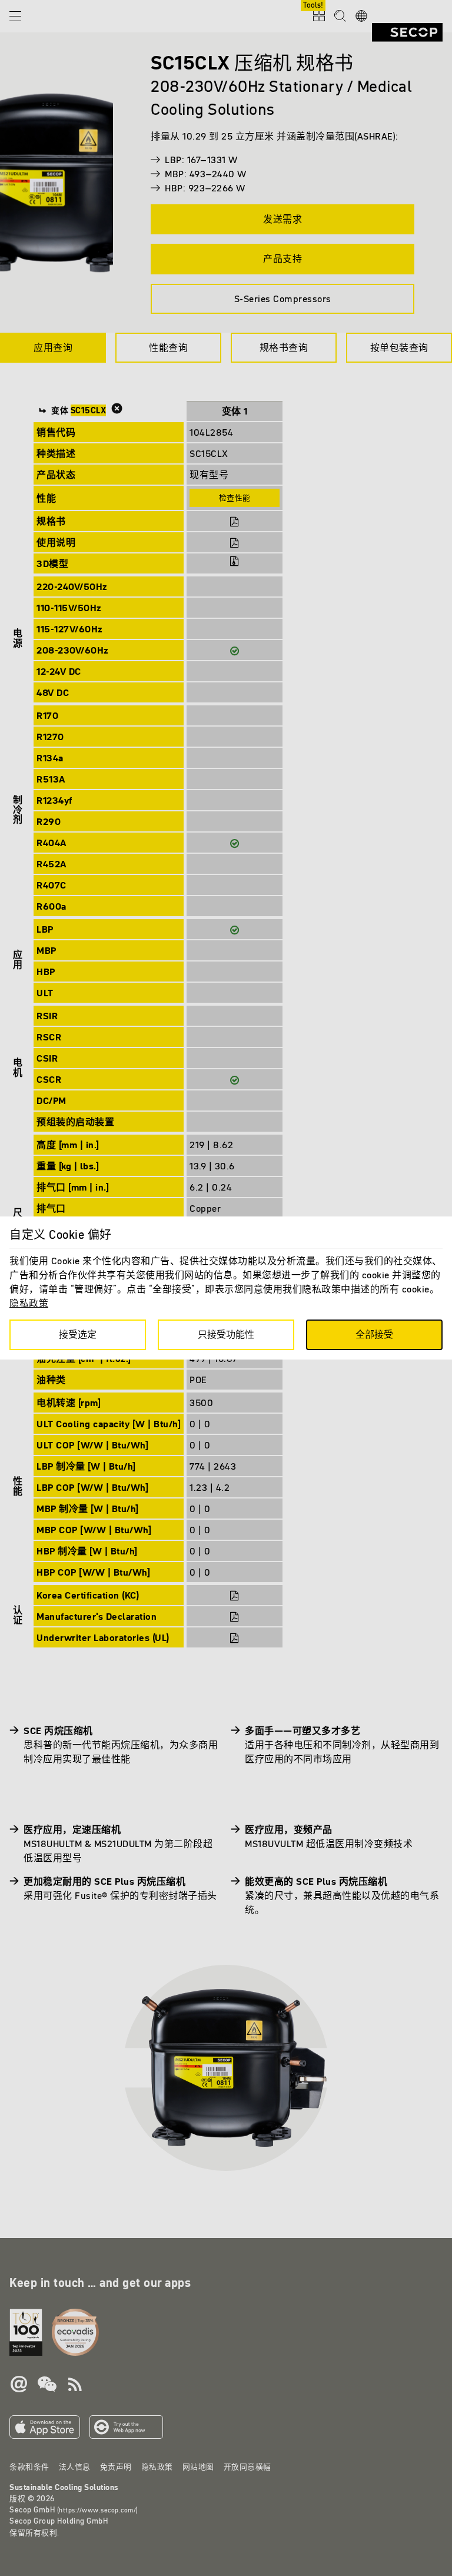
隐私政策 (29, 1303)
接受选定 (78, 1334)
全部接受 (374, 1334)
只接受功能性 (226, 1334)
